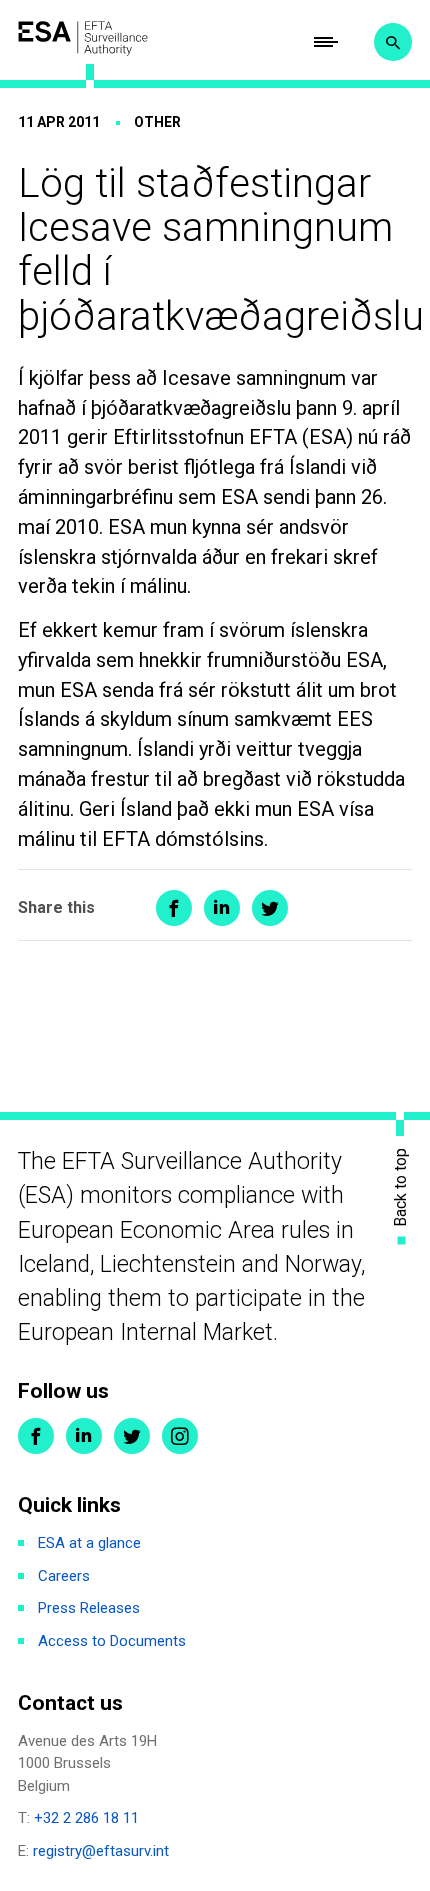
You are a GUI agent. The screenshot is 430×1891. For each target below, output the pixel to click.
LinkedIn (84, 1436)
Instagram (180, 1436)
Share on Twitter (270, 908)
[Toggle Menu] (326, 42)
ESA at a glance (89, 1543)
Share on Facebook (174, 908)
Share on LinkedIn (222, 908)
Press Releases (89, 1608)
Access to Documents (112, 1641)
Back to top (401, 1187)
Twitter (132, 1436)
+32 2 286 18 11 (86, 1818)
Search (393, 42)
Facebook (36, 1436)
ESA (83, 38)
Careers (64, 1576)
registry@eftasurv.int (101, 1851)
